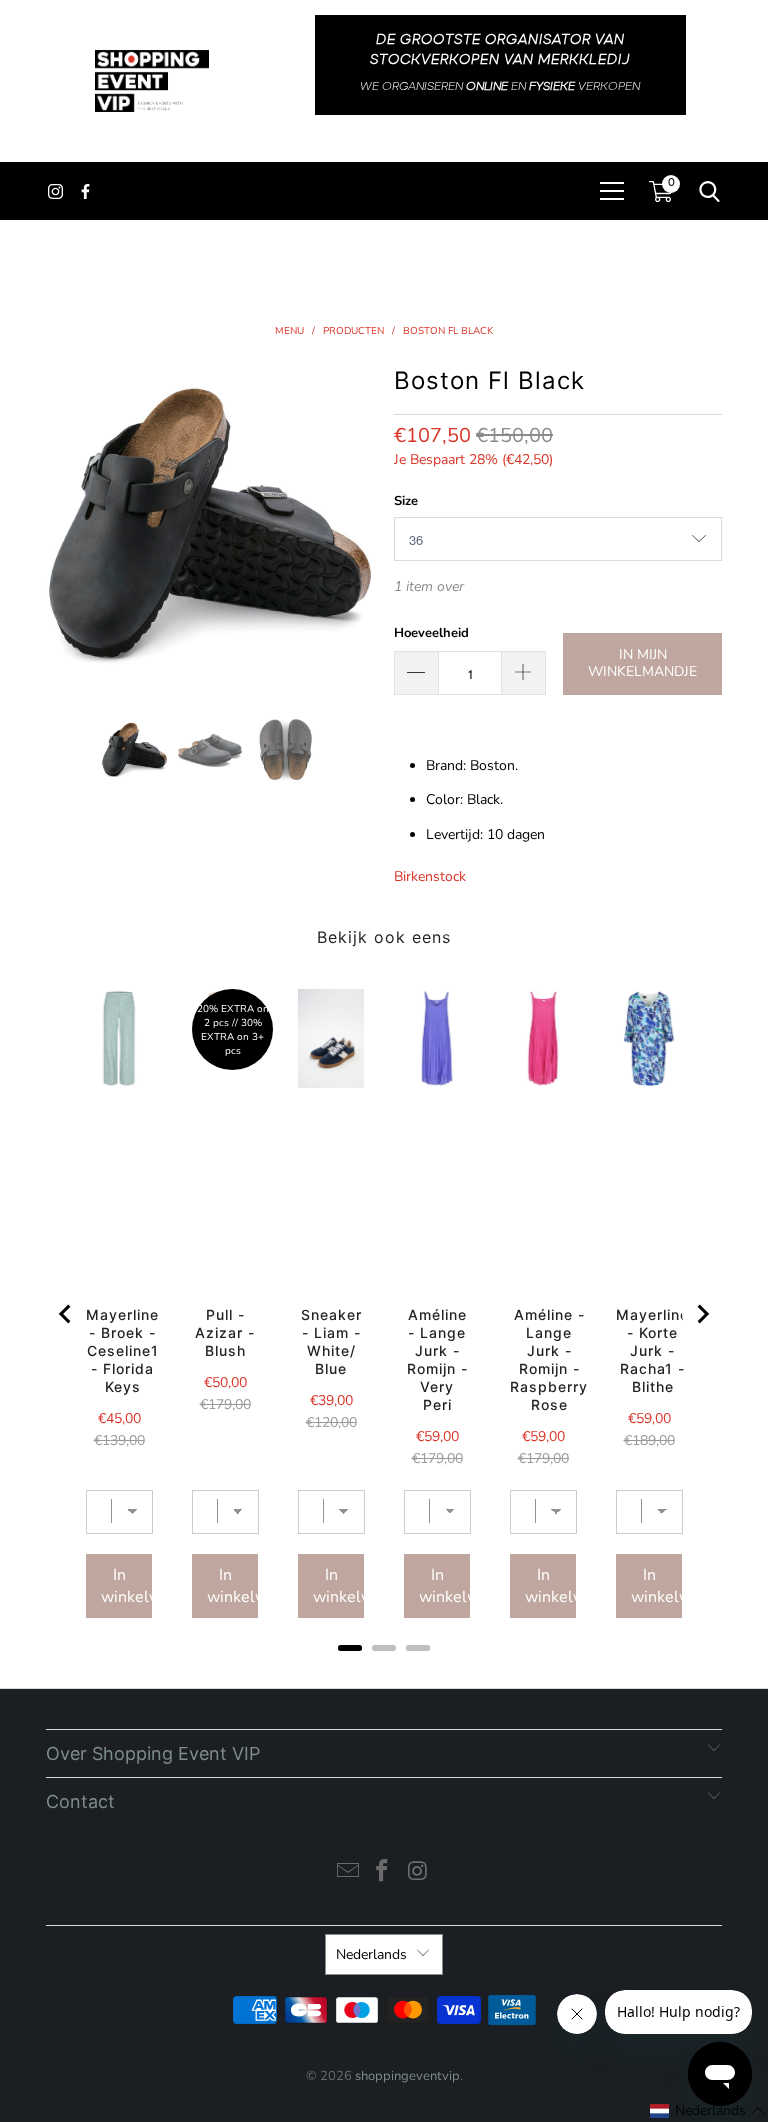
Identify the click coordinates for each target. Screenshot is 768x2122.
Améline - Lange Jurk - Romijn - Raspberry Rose (549, 1359)
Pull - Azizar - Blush (225, 1332)
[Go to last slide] (66, 1314)
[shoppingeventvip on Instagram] (418, 1873)
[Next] (359, 523)
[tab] (350, 1648)
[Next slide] (702, 1314)
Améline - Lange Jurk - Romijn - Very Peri (437, 1359)
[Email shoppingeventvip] (348, 1873)
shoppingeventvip (407, 2076)
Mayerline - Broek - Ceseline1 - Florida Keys (122, 1350)
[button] (708, 2111)
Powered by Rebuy (384, 1674)
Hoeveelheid (431, 633)
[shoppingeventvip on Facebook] (383, 1873)
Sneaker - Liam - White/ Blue (331, 1341)
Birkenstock (430, 876)
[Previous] (61, 523)
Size (406, 501)
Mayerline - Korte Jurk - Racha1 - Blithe (652, 1350)
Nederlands (371, 1954)
